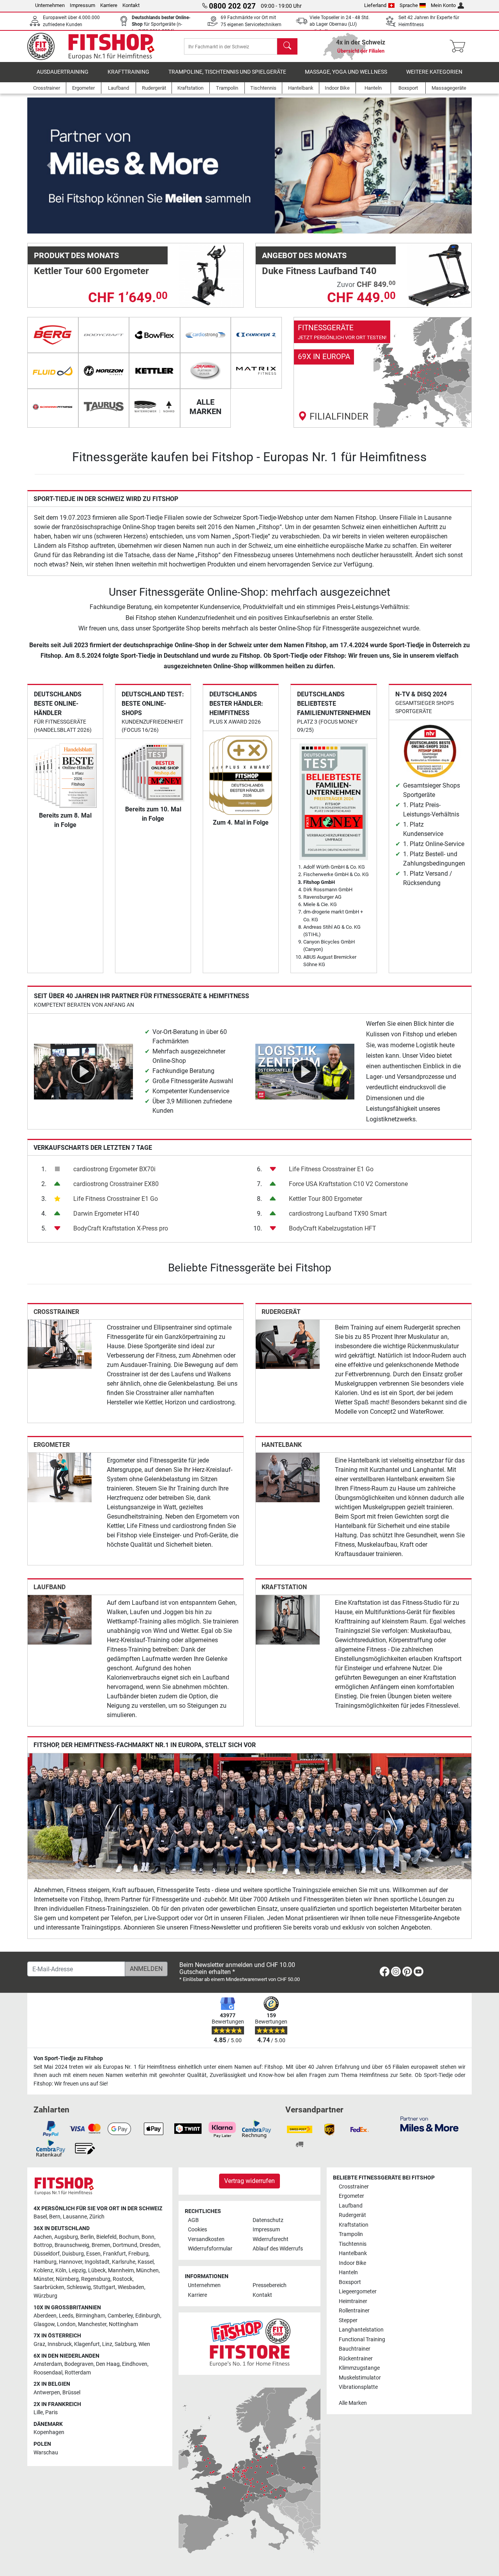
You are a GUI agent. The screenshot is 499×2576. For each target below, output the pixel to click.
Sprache (409, 5)
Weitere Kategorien (434, 72)
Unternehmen (50, 5)
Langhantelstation (361, 2330)
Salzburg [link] (125, 2344)
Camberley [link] (120, 2316)
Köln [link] (61, 2271)
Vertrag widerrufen (249, 2181)
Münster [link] (43, 2279)
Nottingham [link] (123, 2324)
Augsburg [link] (66, 2237)
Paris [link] (51, 2412)
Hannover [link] (71, 2262)
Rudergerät (281, 1312)
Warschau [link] (46, 2453)
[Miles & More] (429, 2124)
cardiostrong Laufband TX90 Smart (338, 1214)
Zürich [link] (97, 2217)
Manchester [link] (92, 2324)
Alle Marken (353, 2403)
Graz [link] (39, 2344)
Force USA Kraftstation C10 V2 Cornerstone (348, 1184)
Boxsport (350, 2282)
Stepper (348, 2320)
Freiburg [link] (138, 2254)
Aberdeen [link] (45, 2316)
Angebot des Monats (304, 255)
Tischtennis (353, 2244)
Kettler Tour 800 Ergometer (326, 1199)
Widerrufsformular (210, 2249)
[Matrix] (256, 371)
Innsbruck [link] (60, 2344)
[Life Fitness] (206, 371)
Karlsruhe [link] (124, 2262)
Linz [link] (107, 2344)
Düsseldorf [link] (47, 2254)
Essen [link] (93, 2254)
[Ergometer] (60, 1477)
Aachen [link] (43, 2237)
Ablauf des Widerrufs (278, 2249)
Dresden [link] (150, 2245)
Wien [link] (144, 2344)
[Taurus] (104, 407)
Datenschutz (268, 2220)
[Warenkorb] (460, 46)
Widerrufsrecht (271, 2239)
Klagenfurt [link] (87, 2344)
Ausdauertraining (63, 72)
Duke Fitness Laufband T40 (319, 271)
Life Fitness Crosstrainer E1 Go (116, 1199)
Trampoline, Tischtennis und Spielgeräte (227, 72)
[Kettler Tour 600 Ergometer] (211, 275)
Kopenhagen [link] (49, 2432)
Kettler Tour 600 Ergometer (91, 271)
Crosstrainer (56, 1312)
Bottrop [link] (43, 2245)
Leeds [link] (66, 2316)
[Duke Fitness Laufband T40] (439, 275)
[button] (50, 166)
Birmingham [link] (90, 2316)
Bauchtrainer (355, 2349)
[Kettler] (155, 371)
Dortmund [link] (125, 2245)
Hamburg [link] (45, 2262)
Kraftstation (284, 1587)
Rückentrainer (356, 2359)
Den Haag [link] (108, 2364)
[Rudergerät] (288, 1344)
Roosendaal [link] (48, 2373)
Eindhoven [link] (135, 2364)
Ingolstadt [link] (97, 2262)
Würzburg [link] (45, 2296)
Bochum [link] (129, 2237)
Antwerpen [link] (47, 2393)
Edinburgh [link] (148, 2316)
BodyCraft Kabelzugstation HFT (333, 1228)
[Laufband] (60, 1619)
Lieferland (375, 5)
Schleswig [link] (79, 2287)
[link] (383, 372)
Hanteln (348, 2272)
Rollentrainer (354, 2311)
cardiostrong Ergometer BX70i (114, 1169)
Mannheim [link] (121, 2271)
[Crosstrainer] (60, 1344)
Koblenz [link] (43, 2271)
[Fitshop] (96, 46)
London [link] (66, 2324)
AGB (193, 2220)
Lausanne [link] (75, 2217)
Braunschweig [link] (72, 2245)
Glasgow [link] (44, 2324)
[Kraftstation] (288, 1619)
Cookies (197, 2230)
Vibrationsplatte (358, 2387)
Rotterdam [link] (78, 2373)
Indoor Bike (352, 2263)
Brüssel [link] (71, 2393)
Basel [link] (40, 2217)
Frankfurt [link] (114, 2254)
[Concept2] (256, 335)
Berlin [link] (87, 2237)
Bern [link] (55, 2217)
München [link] (147, 2271)
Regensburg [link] (96, 2279)
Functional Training (362, 2340)
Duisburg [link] (73, 2254)
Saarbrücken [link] (49, 2287)
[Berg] (53, 335)
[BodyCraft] (104, 335)
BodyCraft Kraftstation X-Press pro (121, 1228)
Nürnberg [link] (67, 2279)
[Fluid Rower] (53, 371)
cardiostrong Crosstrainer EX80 (116, 1184)
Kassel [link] (146, 2262)
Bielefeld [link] (106, 2237)
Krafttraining (128, 72)
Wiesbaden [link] (131, 2287)
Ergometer (52, 1445)
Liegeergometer (358, 2292)
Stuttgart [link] (104, 2287)
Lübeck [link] (97, 2271)
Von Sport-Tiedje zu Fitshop (68, 2058)
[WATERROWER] (155, 407)
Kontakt (131, 5)
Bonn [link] (148, 2237)
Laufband (50, 1587)
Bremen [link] (101, 2245)
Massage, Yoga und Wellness (346, 72)
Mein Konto (443, 5)
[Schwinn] (53, 407)
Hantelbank (282, 1445)
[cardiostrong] (206, 335)
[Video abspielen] (83, 1071)
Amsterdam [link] (48, 2364)
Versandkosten (206, 2239)
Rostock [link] (123, 2279)
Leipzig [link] (77, 2271)
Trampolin (351, 2234)
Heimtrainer (353, 2301)
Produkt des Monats (76, 255)
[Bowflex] (155, 335)
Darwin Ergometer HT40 (106, 1214)
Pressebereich (270, 2285)
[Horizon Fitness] (104, 371)
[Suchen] (287, 46)
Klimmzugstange (359, 2368)
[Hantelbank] (288, 1477)
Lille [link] (38, 2412)
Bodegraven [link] (79, 2364)
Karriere (109, 5)
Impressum (82, 5)
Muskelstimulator (360, 2378)
